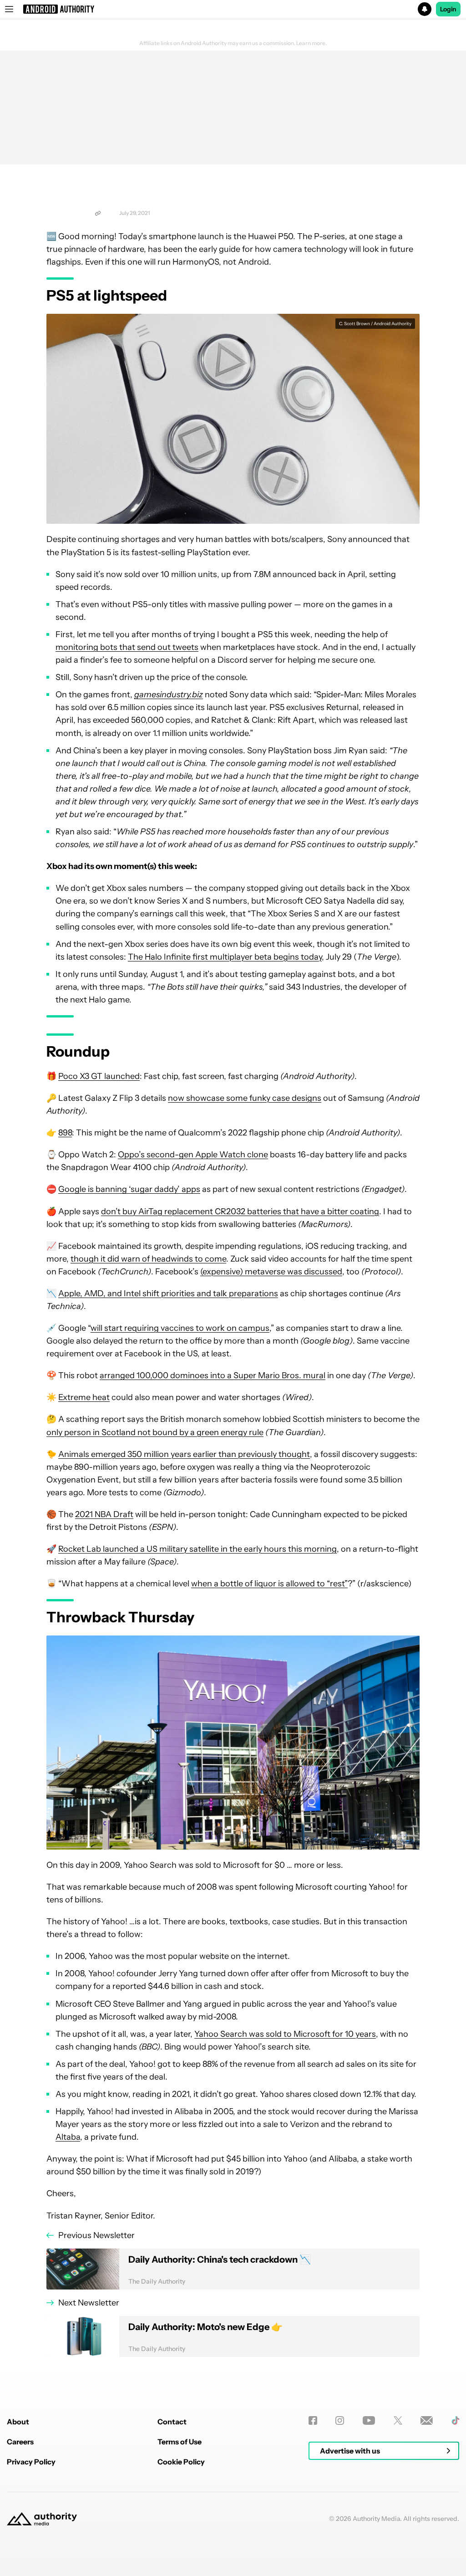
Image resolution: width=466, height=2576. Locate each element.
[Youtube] (369, 2420)
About (18, 2422)
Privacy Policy (31, 2462)
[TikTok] (455, 2420)
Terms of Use (180, 2442)
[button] (233, 9)
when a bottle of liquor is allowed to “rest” (269, 1584)
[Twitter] (398, 2420)
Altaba (68, 2137)
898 (65, 1133)
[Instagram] (340, 2420)
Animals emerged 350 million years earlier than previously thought (184, 1454)
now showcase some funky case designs (245, 1098)
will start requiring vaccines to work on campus (180, 1328)
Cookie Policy (181, 2462)
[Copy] (98, 213)
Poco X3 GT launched (99, 1076)
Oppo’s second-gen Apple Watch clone (193, 1155)
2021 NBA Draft (104, 1514)
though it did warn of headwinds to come (148, 1259)
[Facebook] (313, 2420)
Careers (20, 2442)
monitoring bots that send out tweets (127, 647)
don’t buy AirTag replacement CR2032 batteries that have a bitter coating (240, 1211)
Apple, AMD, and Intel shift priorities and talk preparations (168, 1293)
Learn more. (312, 43)
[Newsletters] (427, 2420)
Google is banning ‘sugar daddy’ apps (129, 1189)
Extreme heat (84, 1397)
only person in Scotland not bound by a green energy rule (155, 1432)
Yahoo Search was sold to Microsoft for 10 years (285, 2034)
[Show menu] (9, 9)
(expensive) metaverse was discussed (271, 1272)
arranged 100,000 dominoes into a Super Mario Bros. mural (213, 1375)
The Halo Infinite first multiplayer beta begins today (225, 957)
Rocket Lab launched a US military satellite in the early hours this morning (198, 1549)
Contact (172, 2422)
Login (448, 9)
